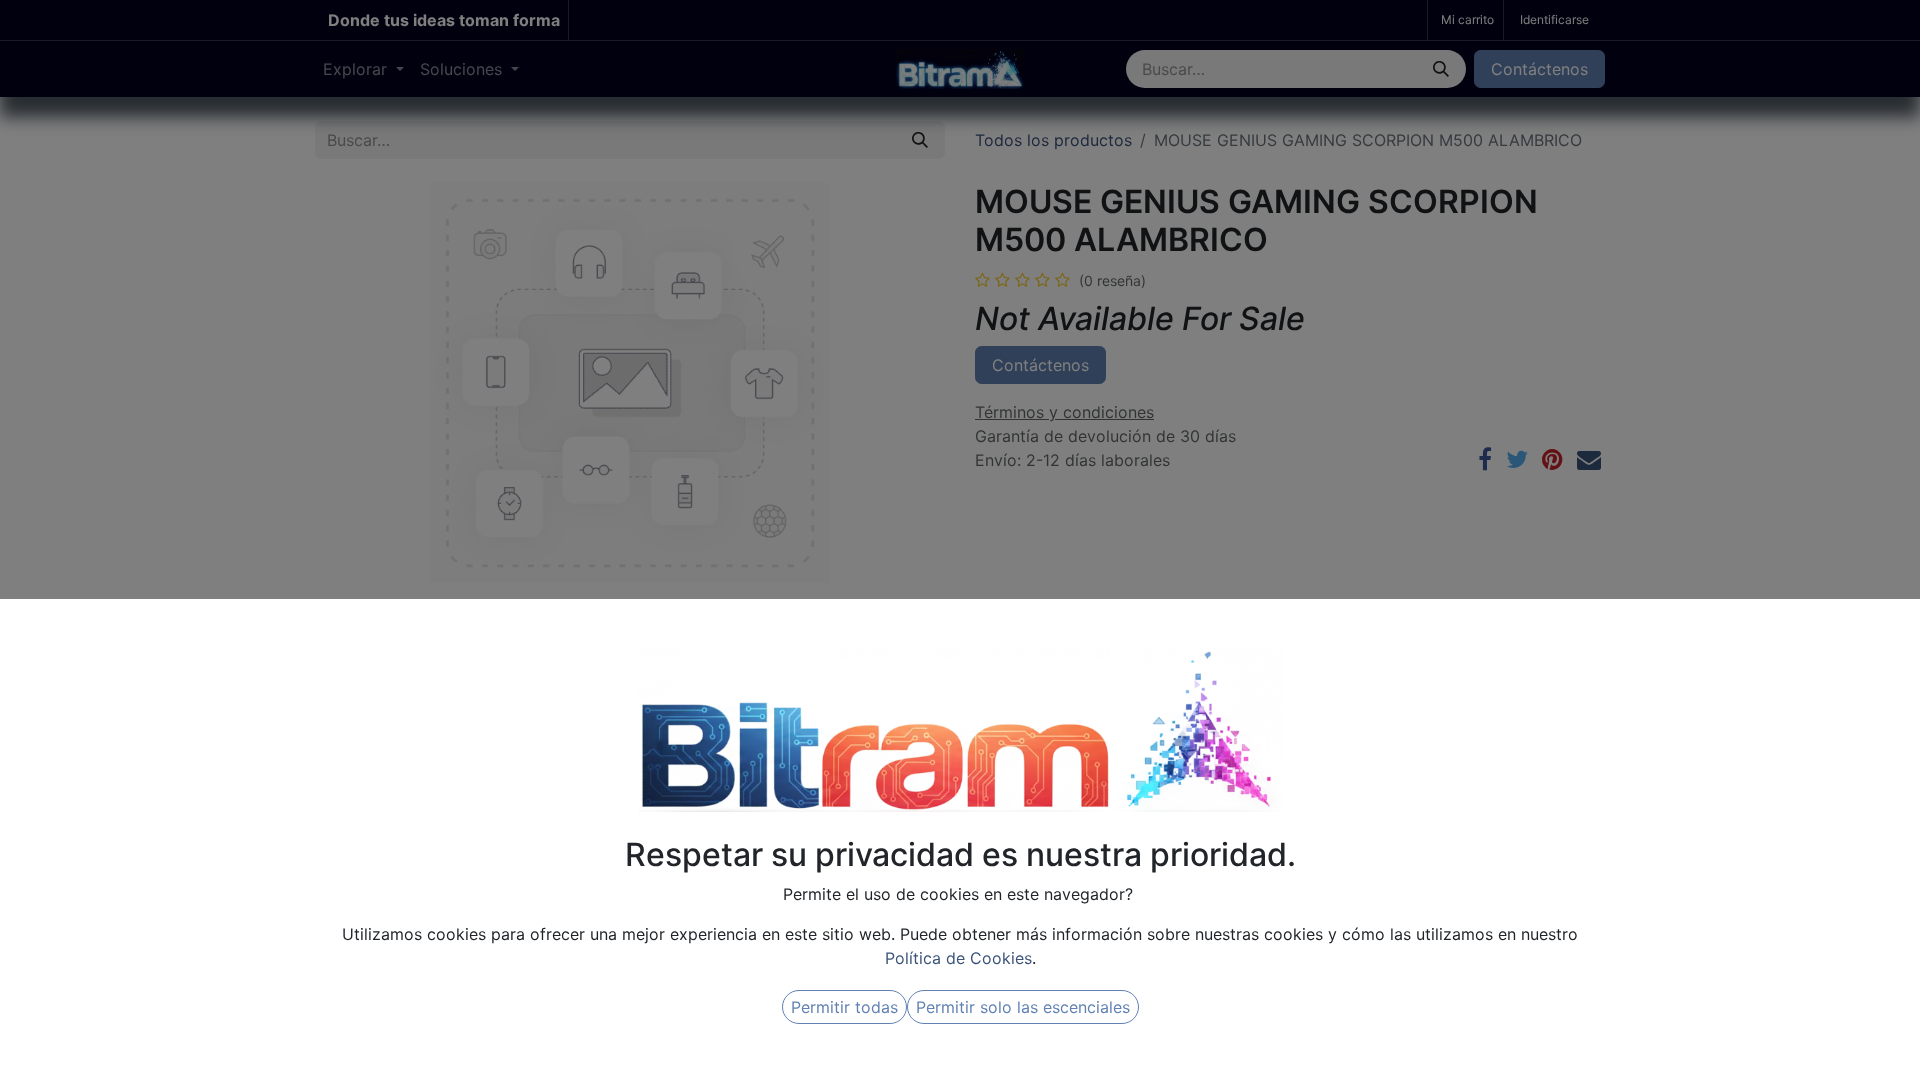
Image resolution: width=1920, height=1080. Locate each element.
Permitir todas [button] (844, 1007)
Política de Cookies (958, 958)
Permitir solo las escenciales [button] (1023, 1007)
